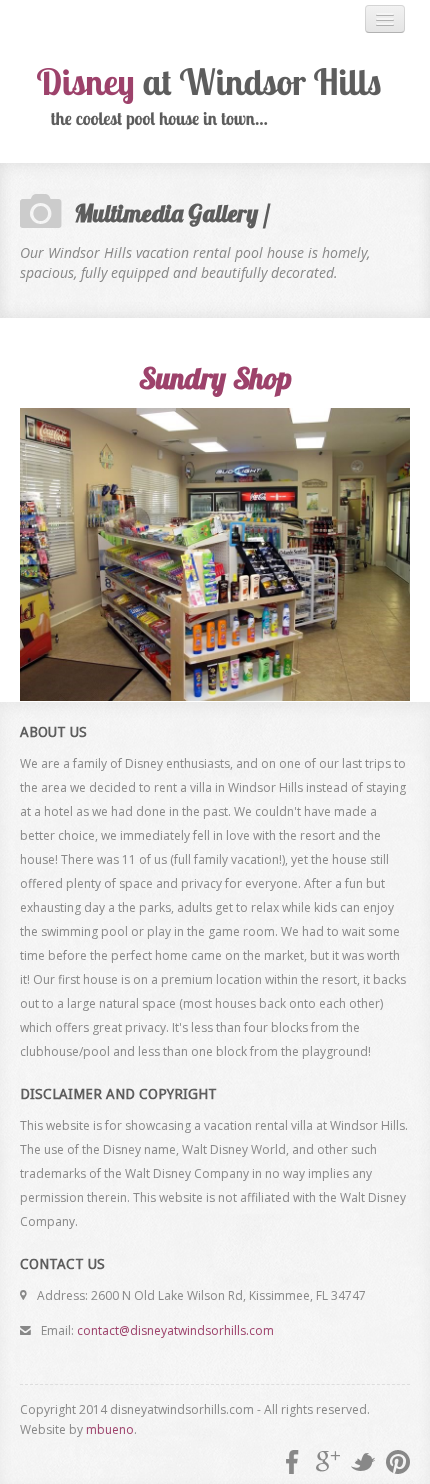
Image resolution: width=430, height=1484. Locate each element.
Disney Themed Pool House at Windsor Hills (215, 98)
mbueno (110, 1429)
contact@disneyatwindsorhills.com (175, 1330)
